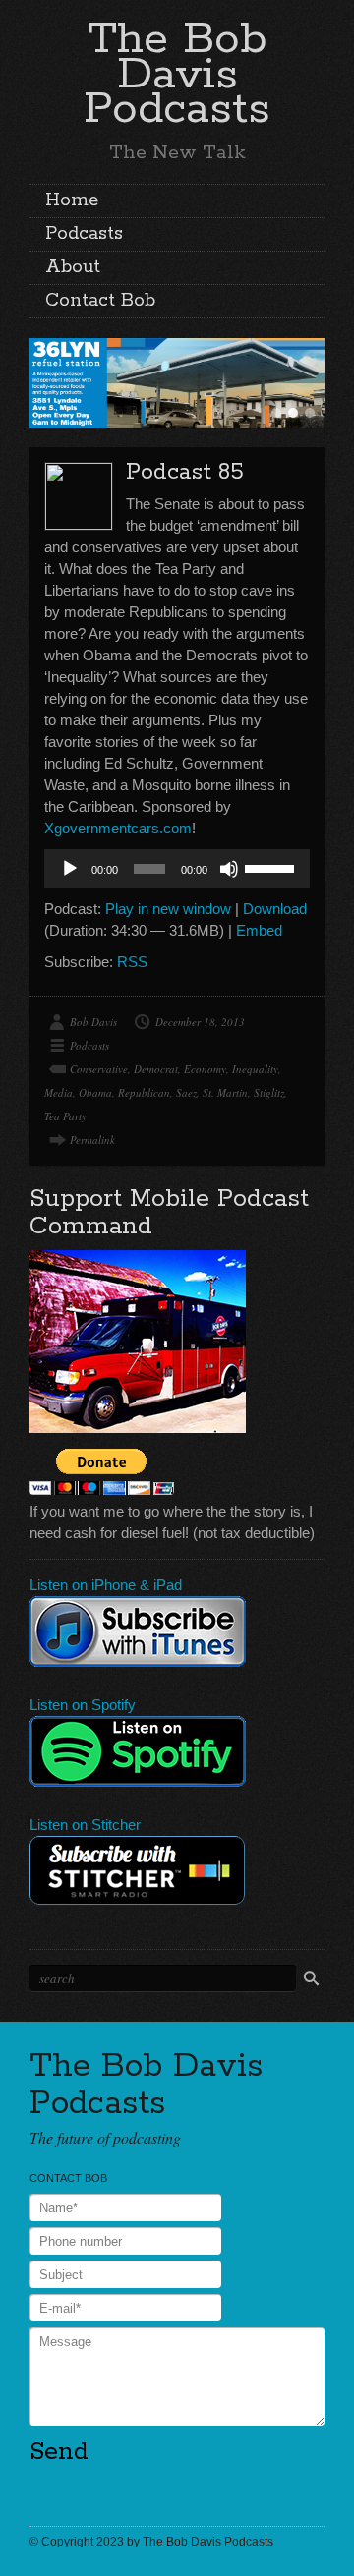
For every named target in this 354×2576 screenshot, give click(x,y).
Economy (205, 1069)
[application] (177, 869)
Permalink (92, 1140)
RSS (132, 962)
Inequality (255, 1069)
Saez (186, 1092)
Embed (259, 930)
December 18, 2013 (200, 1022)
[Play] (70, 869)
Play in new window (168, 909)
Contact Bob (100, 301)
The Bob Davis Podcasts (177, 74)
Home (72, 200)
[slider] (272, 867)
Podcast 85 (185, 472)
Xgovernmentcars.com (118, 828)
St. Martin (225, 1092)
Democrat (156, 1069)
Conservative (99, 1069)
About (73, 267)
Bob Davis (93, 1022)
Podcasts (84, 234)
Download (275, 909)
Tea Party (65, 1116)
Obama (95, 1092)
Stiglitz (269, 1092)
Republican (144, 1092)
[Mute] (229, 869)
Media (59, 1092)
